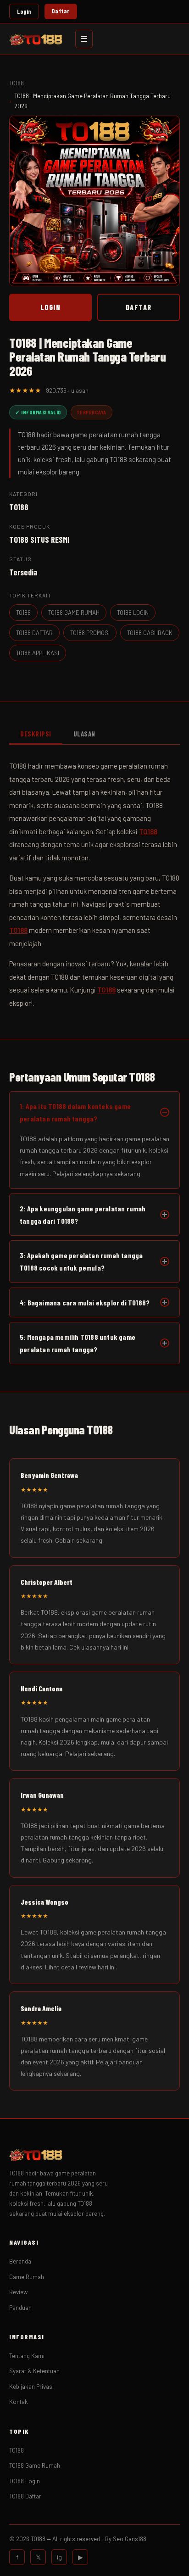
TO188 (17, 83)
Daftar (61, 11)
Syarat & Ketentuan (34, 2371)
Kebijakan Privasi (31, 2386)
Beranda (20, 2261)
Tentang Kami (27, 2356)
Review (18, 2292)
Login (24, 11)
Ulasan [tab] (84, 734)
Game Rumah (27, 2277)
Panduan (20, 2308)
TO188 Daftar (25, 2496)
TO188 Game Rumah (35, 2465)
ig (59, 2557)
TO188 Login (25, 2481)
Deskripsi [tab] (36, 734)
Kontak (19, 2402)
